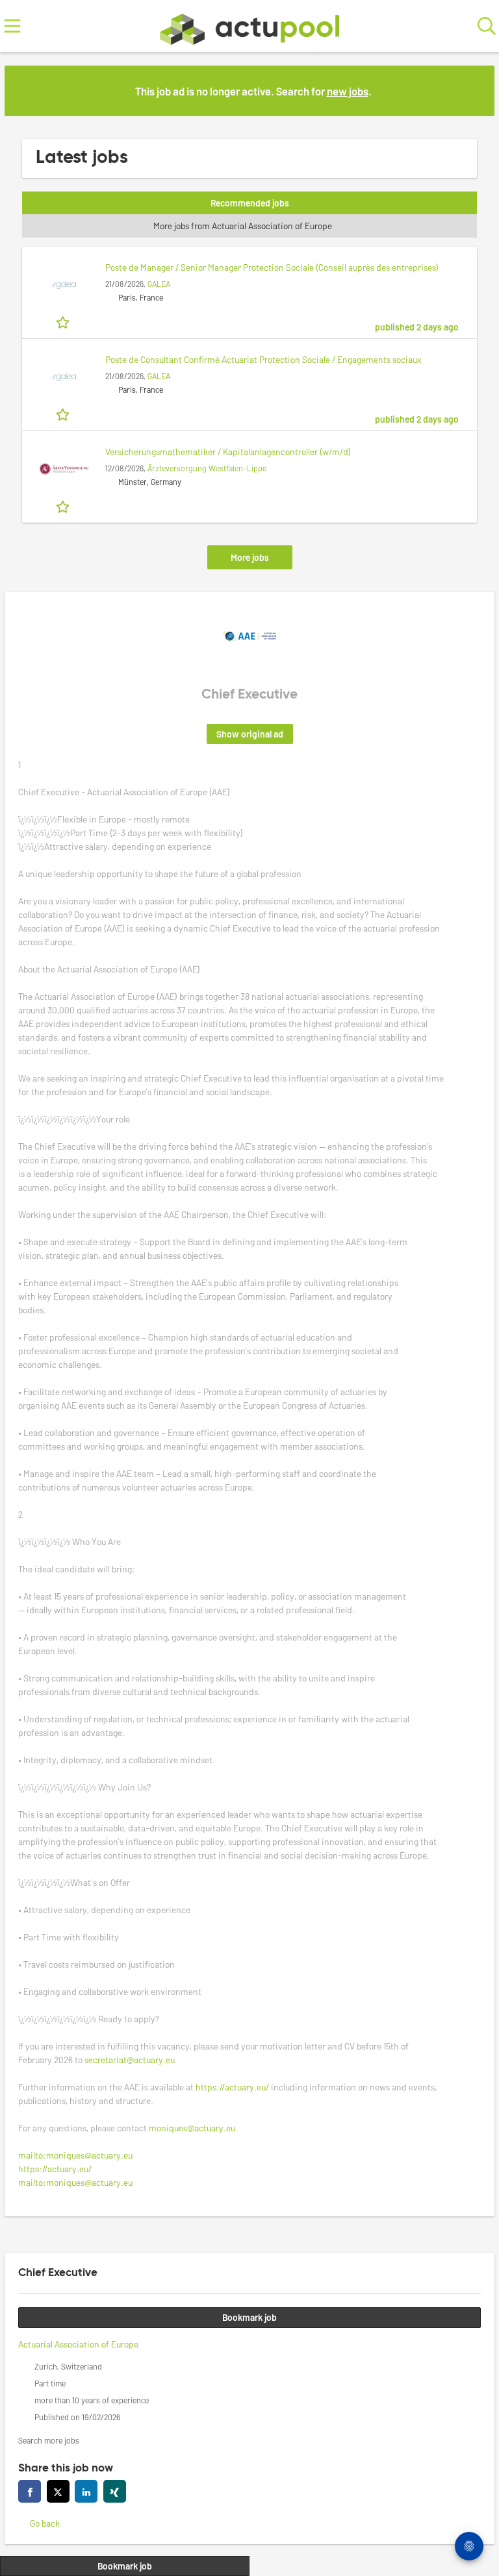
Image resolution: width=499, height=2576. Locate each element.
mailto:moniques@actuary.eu (75, 2155)
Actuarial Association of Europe (78, 2344)
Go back (45, 2523)
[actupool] (249, 26)
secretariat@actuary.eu (130, 2060)
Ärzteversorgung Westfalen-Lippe (207, 468)
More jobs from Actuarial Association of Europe (244, 226)
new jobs (348, 91)
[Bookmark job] (64, 321)
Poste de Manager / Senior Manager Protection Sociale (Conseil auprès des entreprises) (272, 267)
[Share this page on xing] (115, 2491)
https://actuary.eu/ (232, 2087)
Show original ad (250, 734)
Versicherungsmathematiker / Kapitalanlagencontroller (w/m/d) (228, 452)
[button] (474, 90)
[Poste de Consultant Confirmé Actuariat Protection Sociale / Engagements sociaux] (64, 377)
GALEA (159, 284)
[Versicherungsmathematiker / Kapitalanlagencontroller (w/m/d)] (64, 469)
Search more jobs (49, 2440)
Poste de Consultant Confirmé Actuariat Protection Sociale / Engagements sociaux (263, 359)
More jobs (250, 557)
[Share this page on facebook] (30, 2491)
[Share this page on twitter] (58, 2491)
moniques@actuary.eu (192, 2128)
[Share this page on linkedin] (86, 2491)
